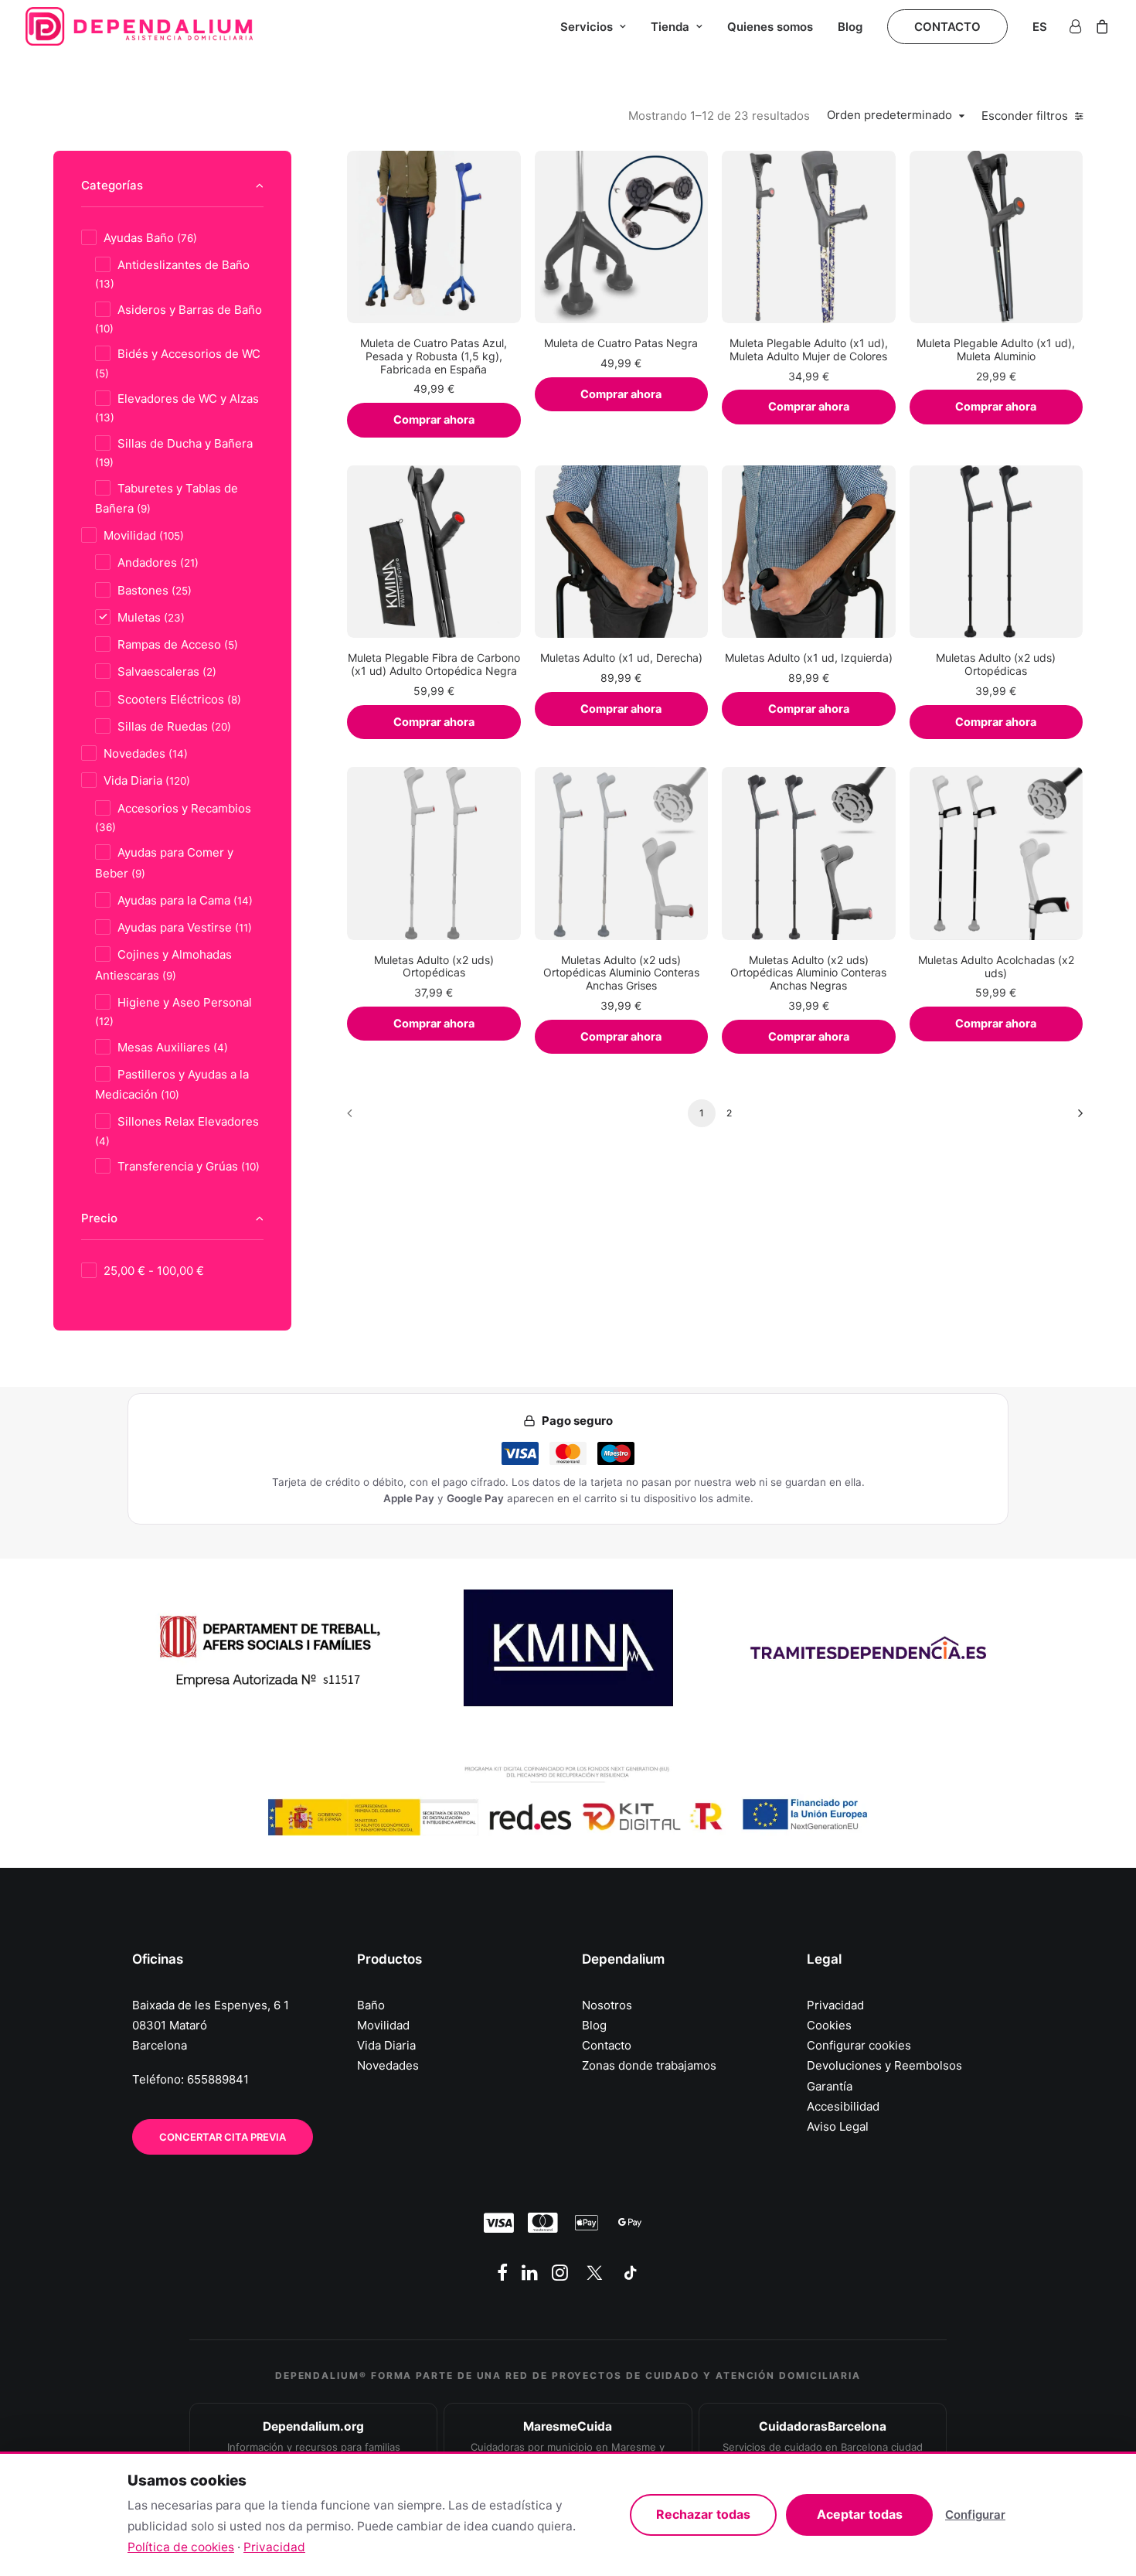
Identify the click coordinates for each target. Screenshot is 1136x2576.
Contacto (607, 2045)
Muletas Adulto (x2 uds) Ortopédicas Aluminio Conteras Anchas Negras (808, 973)
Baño (371, 2005)
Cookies (829, 2025)
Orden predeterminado (889, 115)
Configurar (975, 2515)
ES (1040, 27)
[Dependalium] (139, 26)
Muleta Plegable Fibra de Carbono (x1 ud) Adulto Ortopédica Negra (434, 664)
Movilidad (383, 2025)
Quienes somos (770, 27)
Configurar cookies (859, 2045)
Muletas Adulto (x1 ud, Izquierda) (809, 658)
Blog (850, 27)
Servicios (587, 27)
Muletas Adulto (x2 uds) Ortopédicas (996, 664)
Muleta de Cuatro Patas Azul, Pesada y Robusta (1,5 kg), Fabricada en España (434, 356)
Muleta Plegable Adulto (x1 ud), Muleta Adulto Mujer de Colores (809, 349)
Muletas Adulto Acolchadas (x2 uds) (996, 966)
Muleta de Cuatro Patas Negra (621, 343)
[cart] (1099, 26)
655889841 (218, 2079)
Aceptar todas (860, 2514)
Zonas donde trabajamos (649, 2065)
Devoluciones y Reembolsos (884, 2065)
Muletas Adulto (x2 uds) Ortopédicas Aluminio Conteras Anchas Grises (621, 973)
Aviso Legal (838, 2126)
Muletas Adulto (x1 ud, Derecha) (621, 658)
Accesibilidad (843, 2106)
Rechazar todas (703, 2514)
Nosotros (607, 2005)
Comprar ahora (434, 420)
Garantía (830, 2086)
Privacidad (835, 2005)
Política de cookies (181, 2547)
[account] (1078, 26)
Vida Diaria (386, 2045)
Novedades (388, 2065)
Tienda (670, 27)
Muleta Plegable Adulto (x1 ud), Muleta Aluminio (996, 349)
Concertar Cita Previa (223, 2137)
